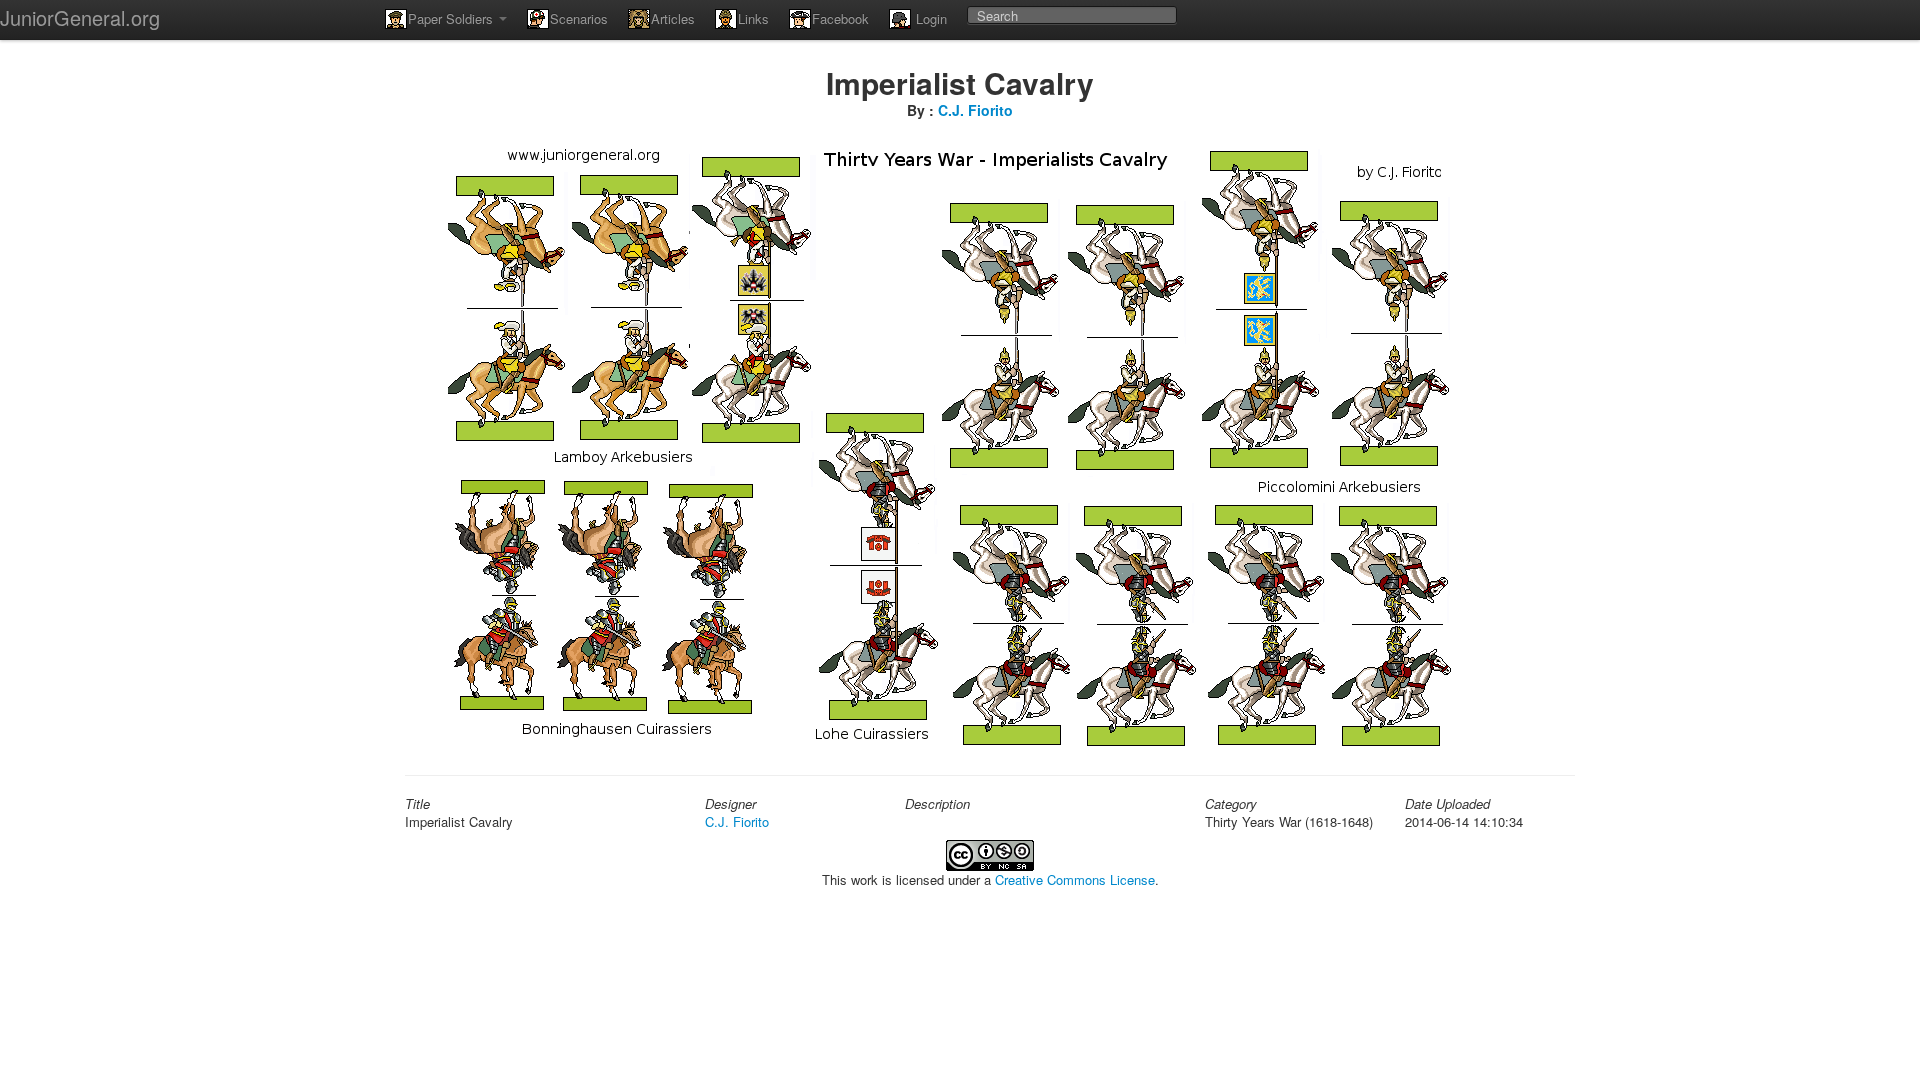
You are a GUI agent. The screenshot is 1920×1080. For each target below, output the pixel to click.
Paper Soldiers (452, 18)
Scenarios (579, 18)
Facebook (840, 18)
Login (929, 18)
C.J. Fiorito (975, 110)
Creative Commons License (1075, 879)
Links (753, 18)
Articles (673, 18)
